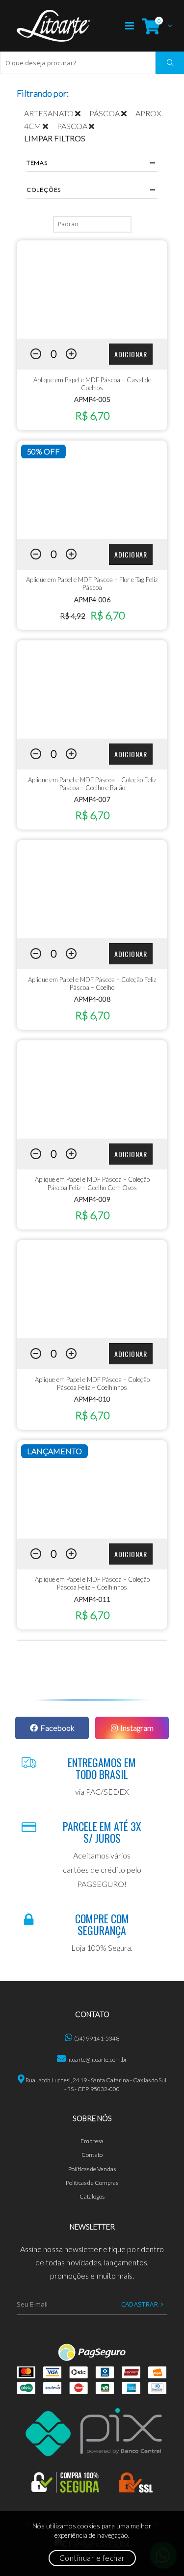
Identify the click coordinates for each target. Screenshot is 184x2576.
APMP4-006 (92, 599)
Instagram (137, 1728)
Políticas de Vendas (92, 2169)
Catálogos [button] (92, 2196)
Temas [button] (37, 163)
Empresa (92, 2141)
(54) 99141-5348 (97, 2038)
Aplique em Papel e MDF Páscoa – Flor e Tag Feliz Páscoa (92, 584)
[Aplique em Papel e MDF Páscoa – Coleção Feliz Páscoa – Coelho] (92, 889)
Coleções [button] (44, 190)
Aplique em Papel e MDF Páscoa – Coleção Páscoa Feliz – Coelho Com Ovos (92, 1183)
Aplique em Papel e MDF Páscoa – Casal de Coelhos (92, 384)
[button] (155, 26)
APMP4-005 (92, 399)
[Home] (53, 26)
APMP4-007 (92, 799)
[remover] (82, 113)
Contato (92, 2155)
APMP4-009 (92, 1199)
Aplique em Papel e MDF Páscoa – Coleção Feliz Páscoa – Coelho (92, 983)
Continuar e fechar (92, 2558)
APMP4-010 (92, 1399)
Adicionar (131, 354)
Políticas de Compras (92, 2183)
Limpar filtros (55, 138)
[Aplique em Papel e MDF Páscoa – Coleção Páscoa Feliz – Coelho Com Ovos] (92, 1089)
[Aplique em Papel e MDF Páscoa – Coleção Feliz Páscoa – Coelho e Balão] (92, 690)
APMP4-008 (92, 999)
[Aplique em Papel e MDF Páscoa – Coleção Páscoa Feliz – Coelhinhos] (92, 1289)
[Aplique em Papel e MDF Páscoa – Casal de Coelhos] (92, 290)
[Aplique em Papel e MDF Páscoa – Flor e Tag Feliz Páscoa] (92, 490)
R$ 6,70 (92, 415)
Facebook (57, 1728)
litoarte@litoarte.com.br (97, 2059)
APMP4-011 (92, 1599)
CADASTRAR (140, 2304)
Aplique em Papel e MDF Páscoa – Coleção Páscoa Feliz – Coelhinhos (92, 1383)
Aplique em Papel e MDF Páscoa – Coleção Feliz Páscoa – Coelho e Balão (92, 784)
